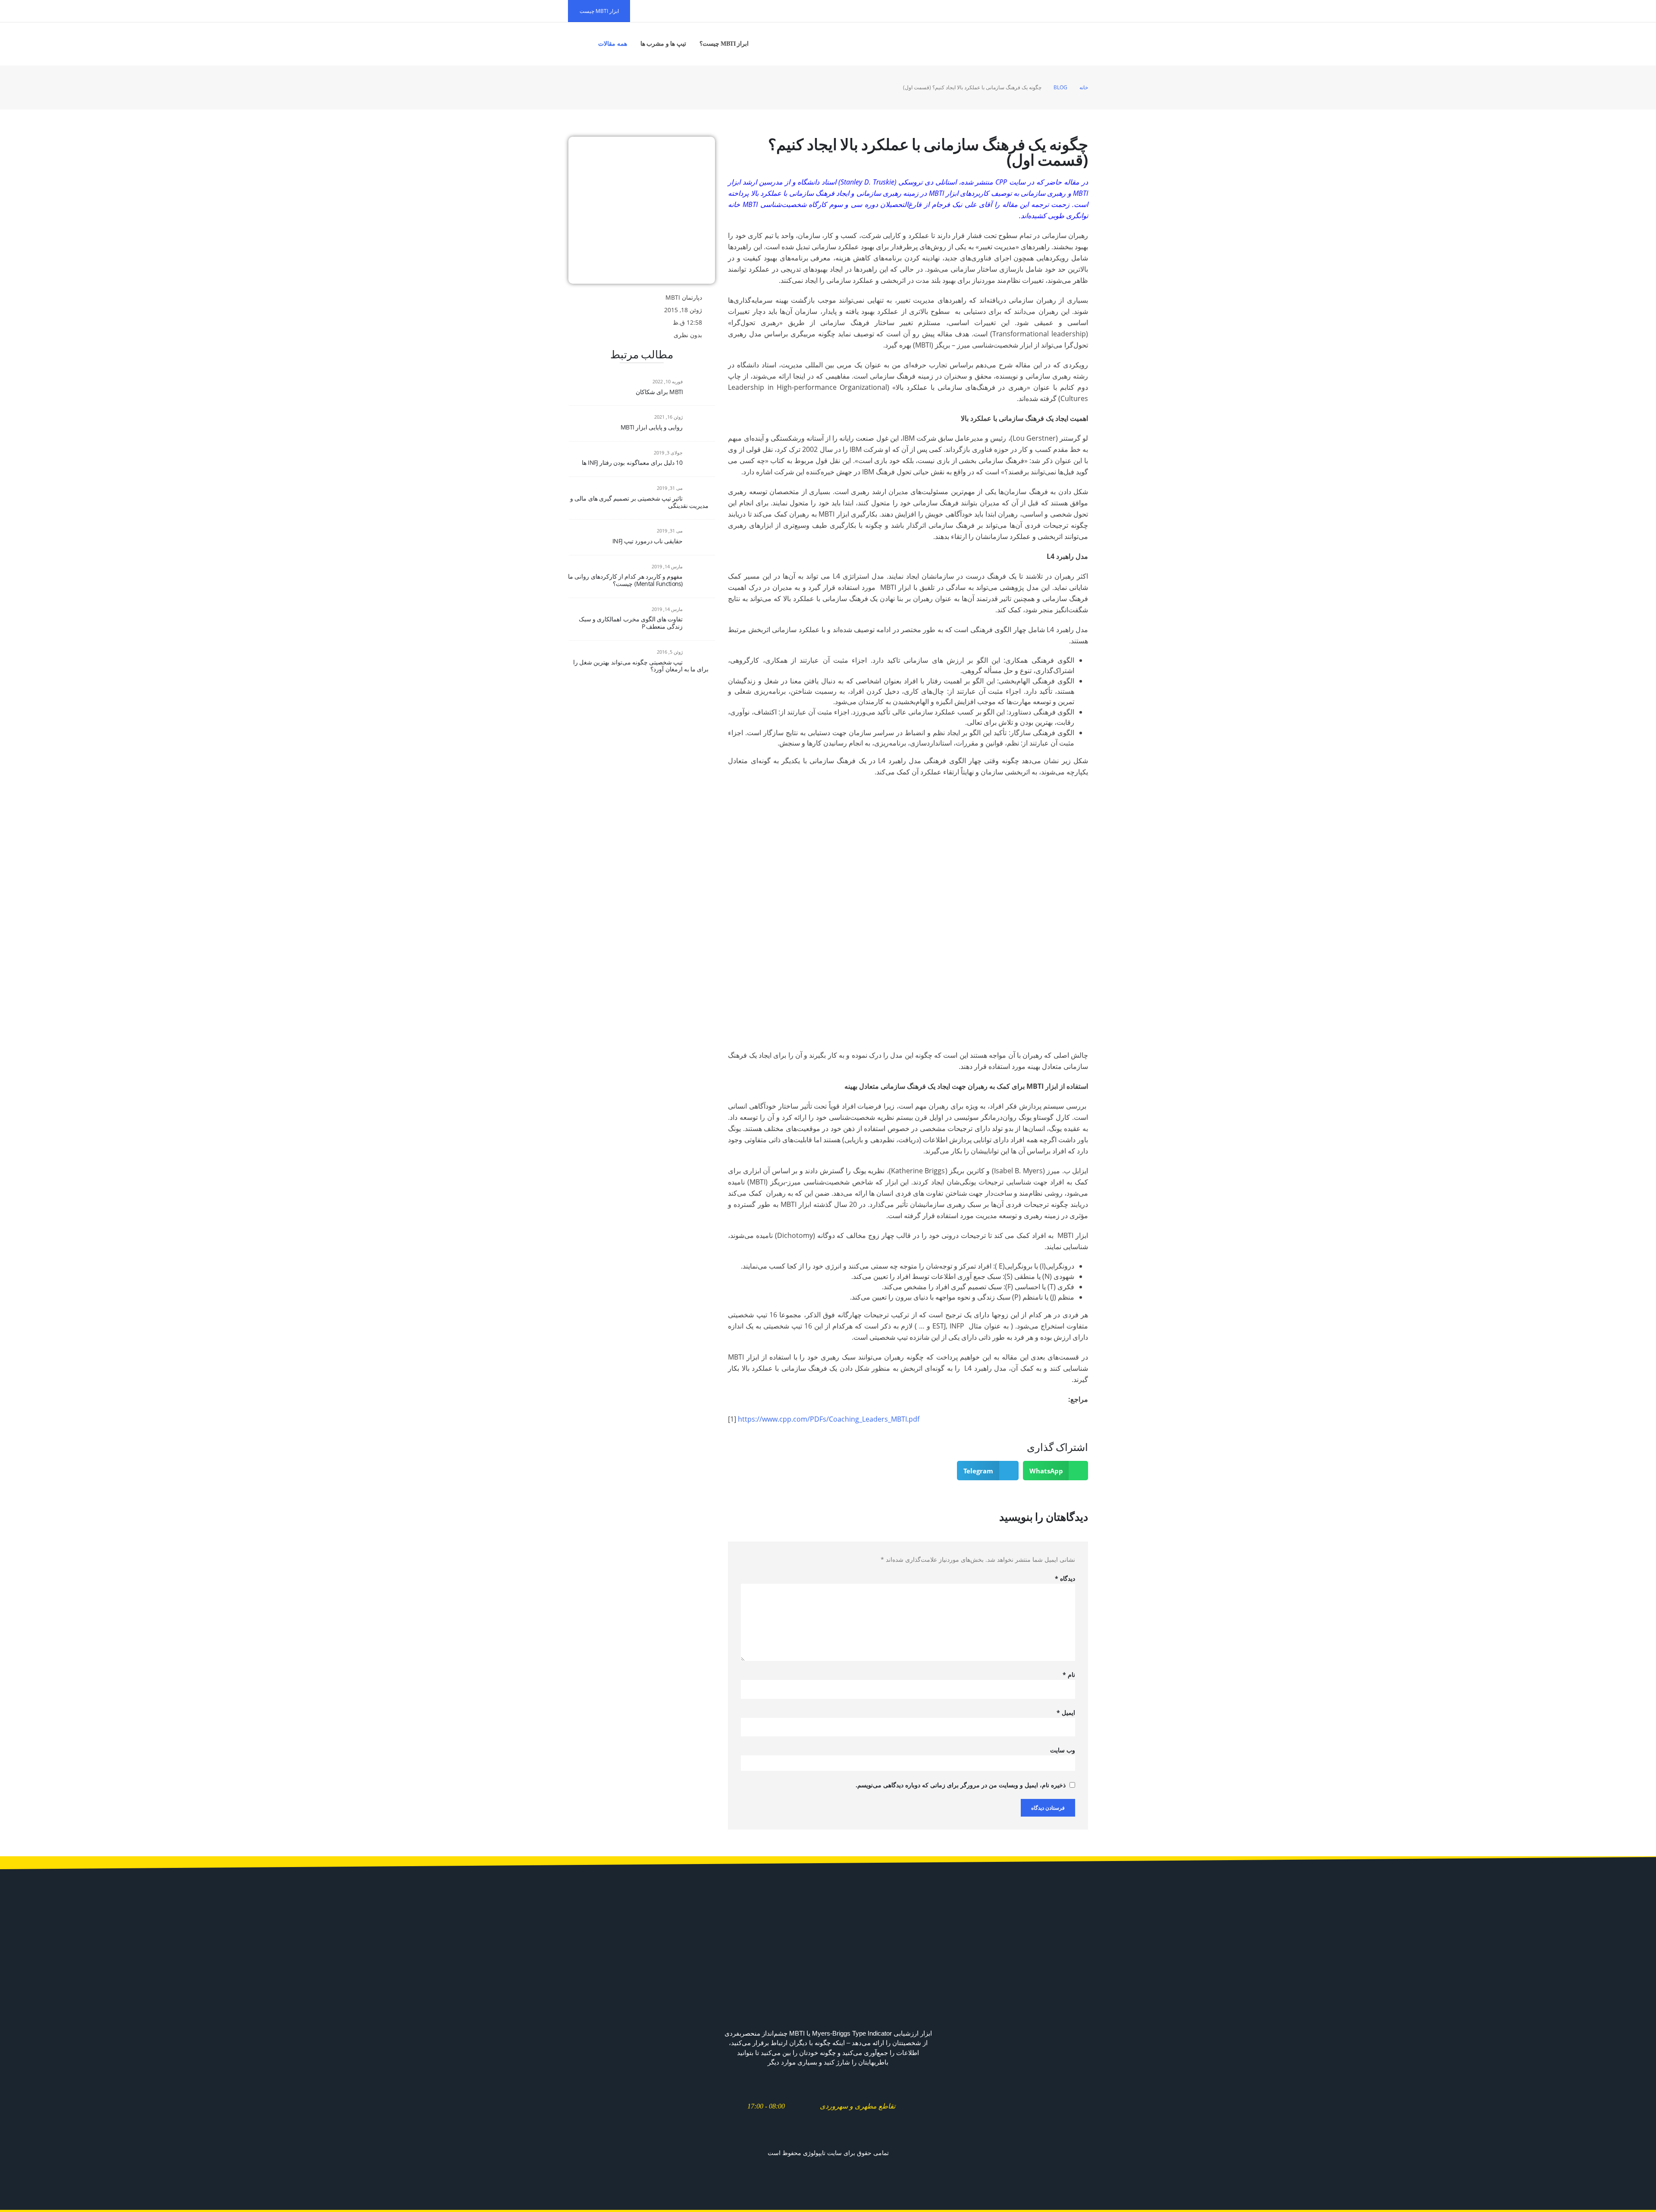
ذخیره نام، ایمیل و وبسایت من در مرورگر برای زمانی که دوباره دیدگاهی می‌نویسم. (961, 1785)
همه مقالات (613, 44)
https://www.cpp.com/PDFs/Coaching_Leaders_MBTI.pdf (829, 1419)
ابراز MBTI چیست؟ (724, 44)
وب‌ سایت (1063, 1750)
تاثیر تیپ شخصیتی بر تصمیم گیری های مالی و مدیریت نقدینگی (639, 502)
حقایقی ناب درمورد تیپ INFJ (648, 541)
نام (1069, 1675)
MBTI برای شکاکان (659, 392)
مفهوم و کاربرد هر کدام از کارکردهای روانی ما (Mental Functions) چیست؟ (625, 580)
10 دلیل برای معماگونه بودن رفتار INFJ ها (632, 462)
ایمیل (1066, 1712)
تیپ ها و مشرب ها (663, 44)
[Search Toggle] (579, 44)
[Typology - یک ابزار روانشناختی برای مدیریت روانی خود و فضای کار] (1062, 44)
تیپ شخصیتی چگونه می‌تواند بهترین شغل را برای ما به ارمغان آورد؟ (641, 666)
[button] (1056, 1471)
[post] (698, 387)
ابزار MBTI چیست (599, 11)
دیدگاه (1065, 1578)
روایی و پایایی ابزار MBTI (652, 427)
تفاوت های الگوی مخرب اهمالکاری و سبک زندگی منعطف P (631, 623)
